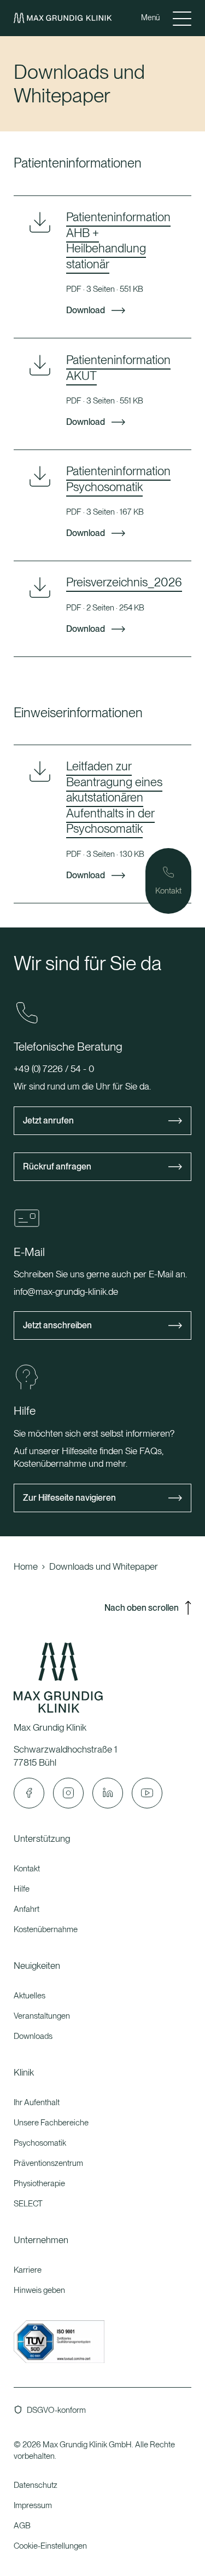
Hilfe (22, 1889)
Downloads (33, 2036)
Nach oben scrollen (142, 1608)
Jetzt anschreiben (57, 1325)
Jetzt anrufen (48, 1120)
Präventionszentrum (48, 2163)
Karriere (28, 2270)
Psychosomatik (40, 2143)
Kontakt (27, 1869)
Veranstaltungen (42, 2016)
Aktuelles (30, 1996)
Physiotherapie (39, 2183)
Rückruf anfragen (57, 1166)
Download (86, 311)
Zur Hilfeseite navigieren (69, 1498)
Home (26, 1566)
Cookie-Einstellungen (50, 2546)
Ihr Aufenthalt (37, 2102)
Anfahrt (27, 1909)
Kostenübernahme (46, 1929)
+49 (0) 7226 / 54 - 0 (54, 1069)
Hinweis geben (39, 2290)
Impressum (33, 2505)
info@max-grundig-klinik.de (66, 1292)
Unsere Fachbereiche (51, 2123)
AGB (22, 2526)
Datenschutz (36, 2485)
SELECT (28, 2204)
